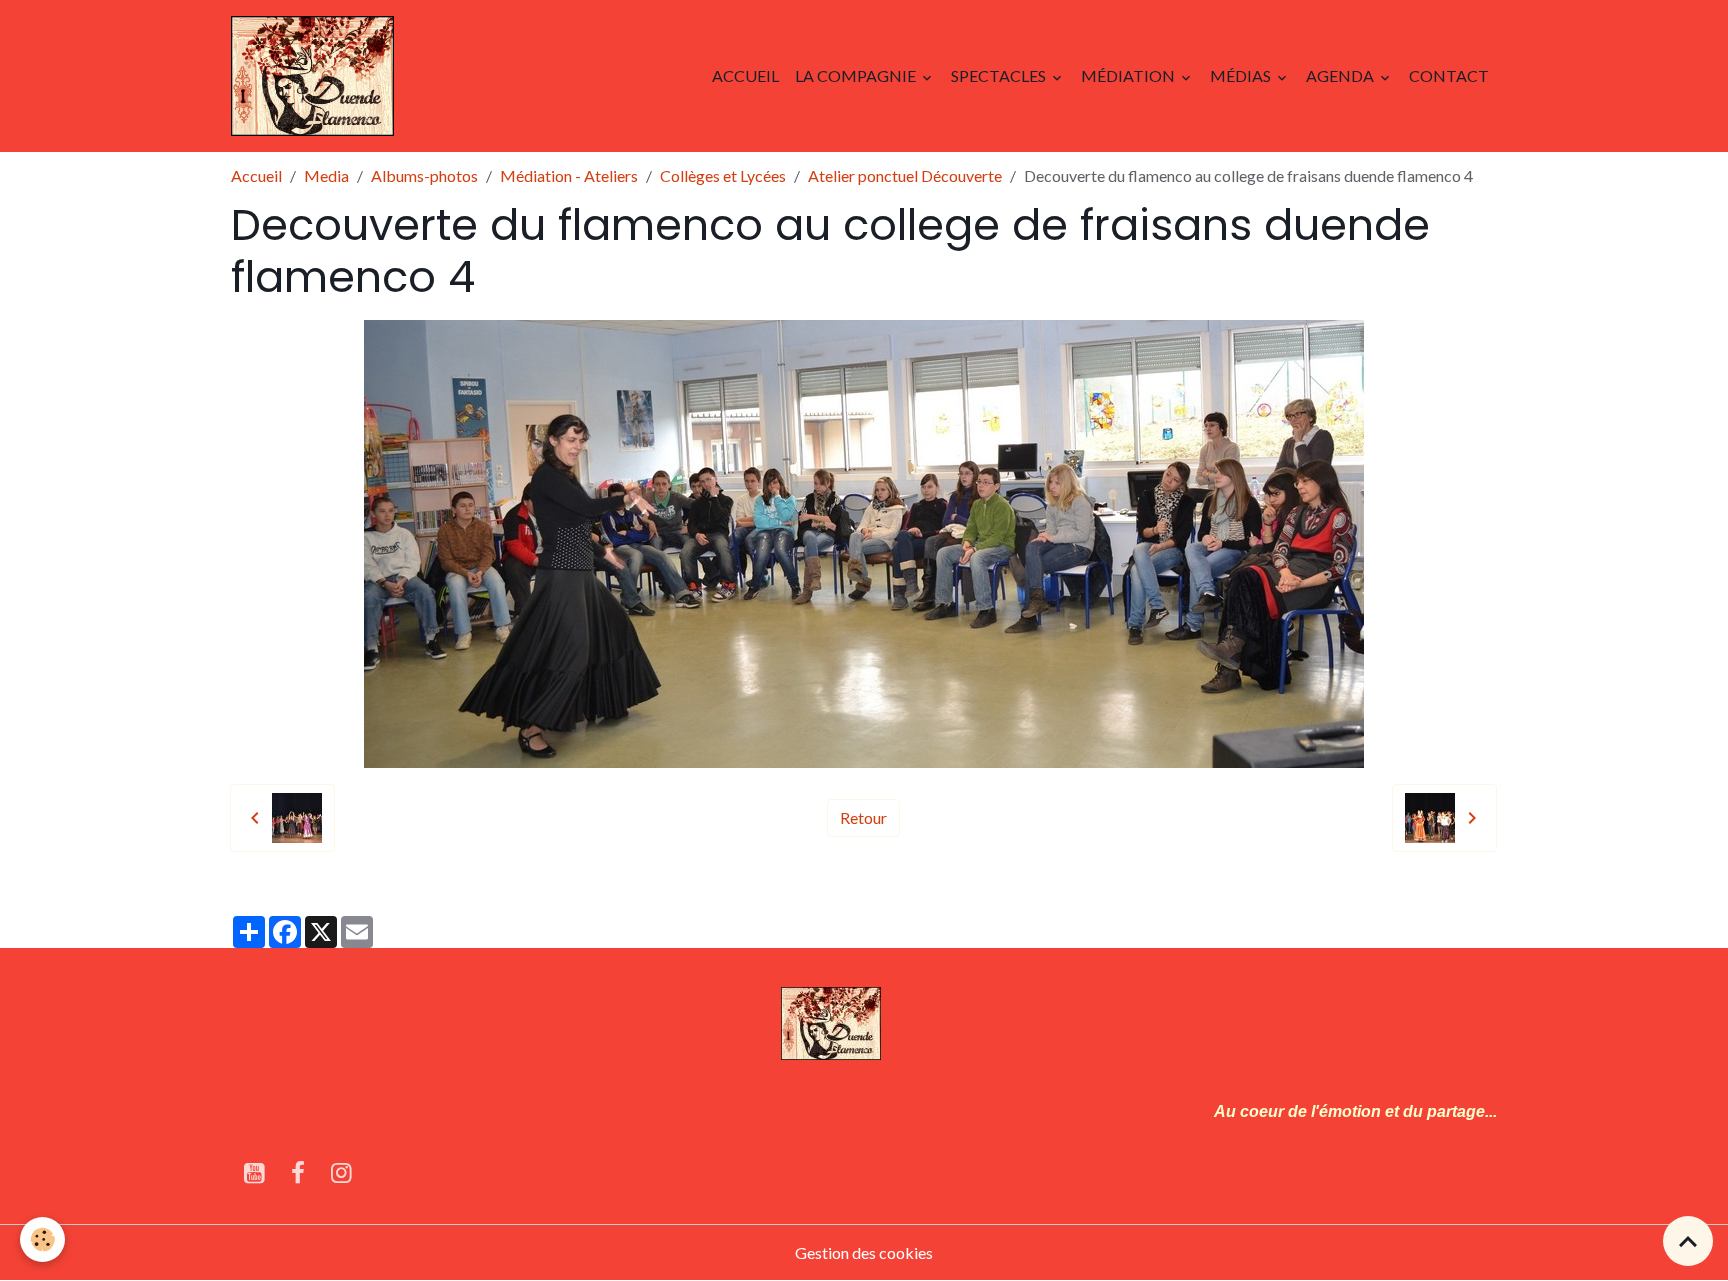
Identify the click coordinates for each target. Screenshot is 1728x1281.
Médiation (1129, 75)
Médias (1242, 75)
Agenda (1341, 75)
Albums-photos (424, 175)
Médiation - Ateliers (569, 175)
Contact (1449, 75)
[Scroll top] (1688, 1241)
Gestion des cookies (864, 1252)
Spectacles (1000, 75)
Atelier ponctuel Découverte (905, 175)
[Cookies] (42, 1239)
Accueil (745, 75)
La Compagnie (857, 75)
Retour (863, 817)
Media (326, 175)
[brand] (316, 76)
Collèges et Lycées (723, 175)
